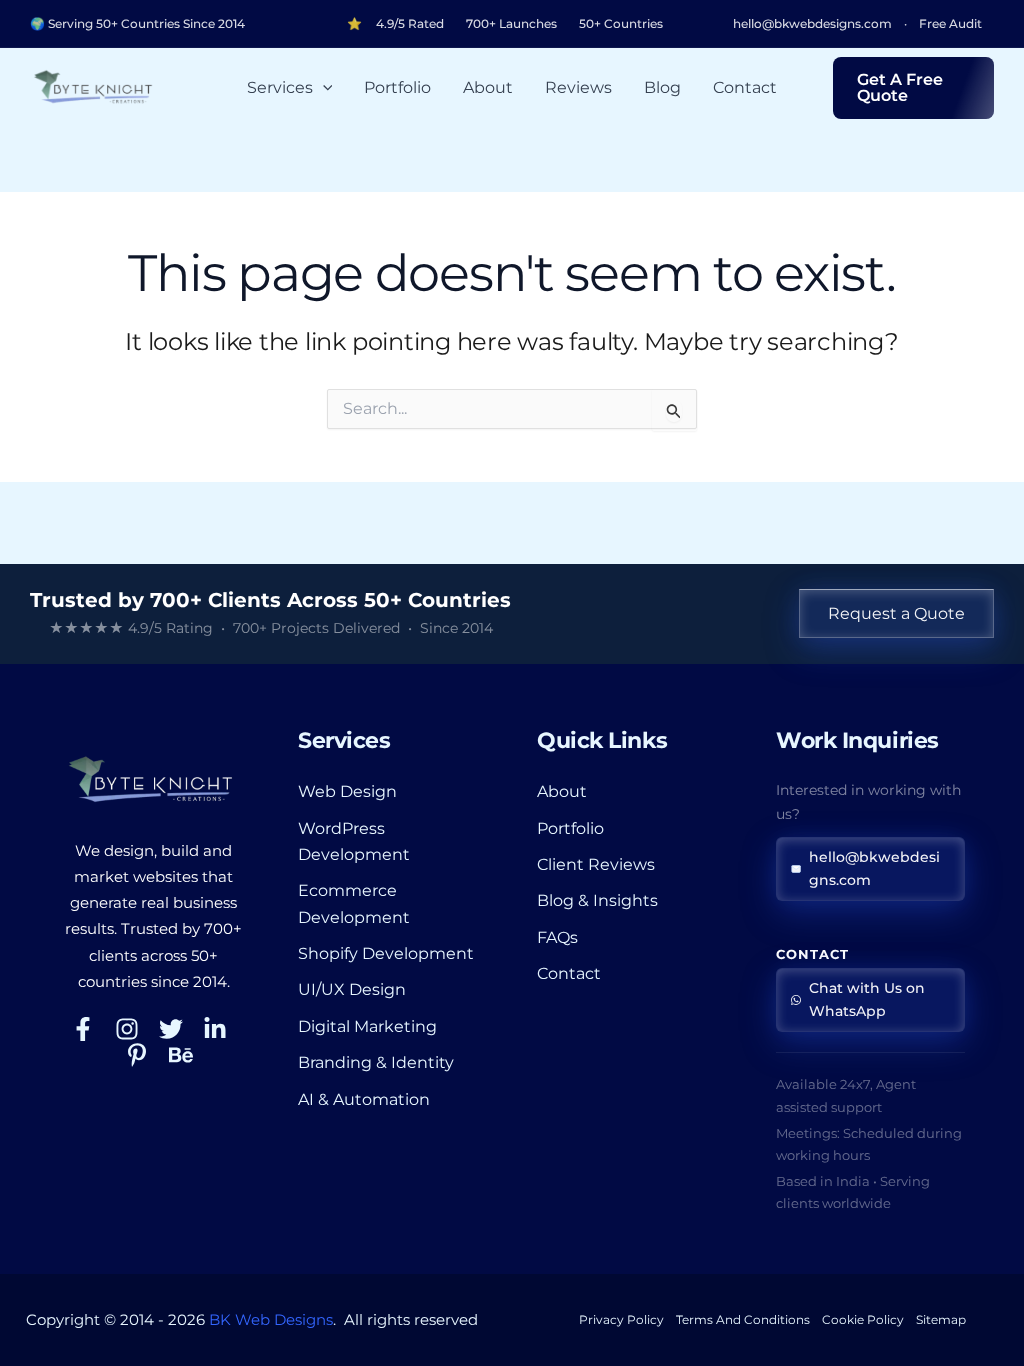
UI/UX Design (352, 989)
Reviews (578, 87)
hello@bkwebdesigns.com (812, 24)
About (488, 87)
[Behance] (181, 1055)
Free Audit (950, 24)
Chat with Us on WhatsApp (867, 999)
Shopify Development (386, 953)
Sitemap (941, 1319)
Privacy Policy (621, 1319)
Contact (745, 87)
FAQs (557, 937)
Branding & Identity (376, 1062)
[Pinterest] (137, 1055)
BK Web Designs (271, 1319)
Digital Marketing (367, 1026)
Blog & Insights (597, 900)
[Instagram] (127, 1029)
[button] (323, 88)
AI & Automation (364, 1099)
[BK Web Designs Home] (153, 779)
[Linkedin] (215, 1029)
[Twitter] (171, 1029)
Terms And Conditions (743, 1319)
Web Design (347, 791)
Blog (662, 87)
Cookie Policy (863, 1319)
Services (280, 87)
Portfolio (397, 87)
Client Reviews (596, 864)
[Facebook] (83, 1029)
